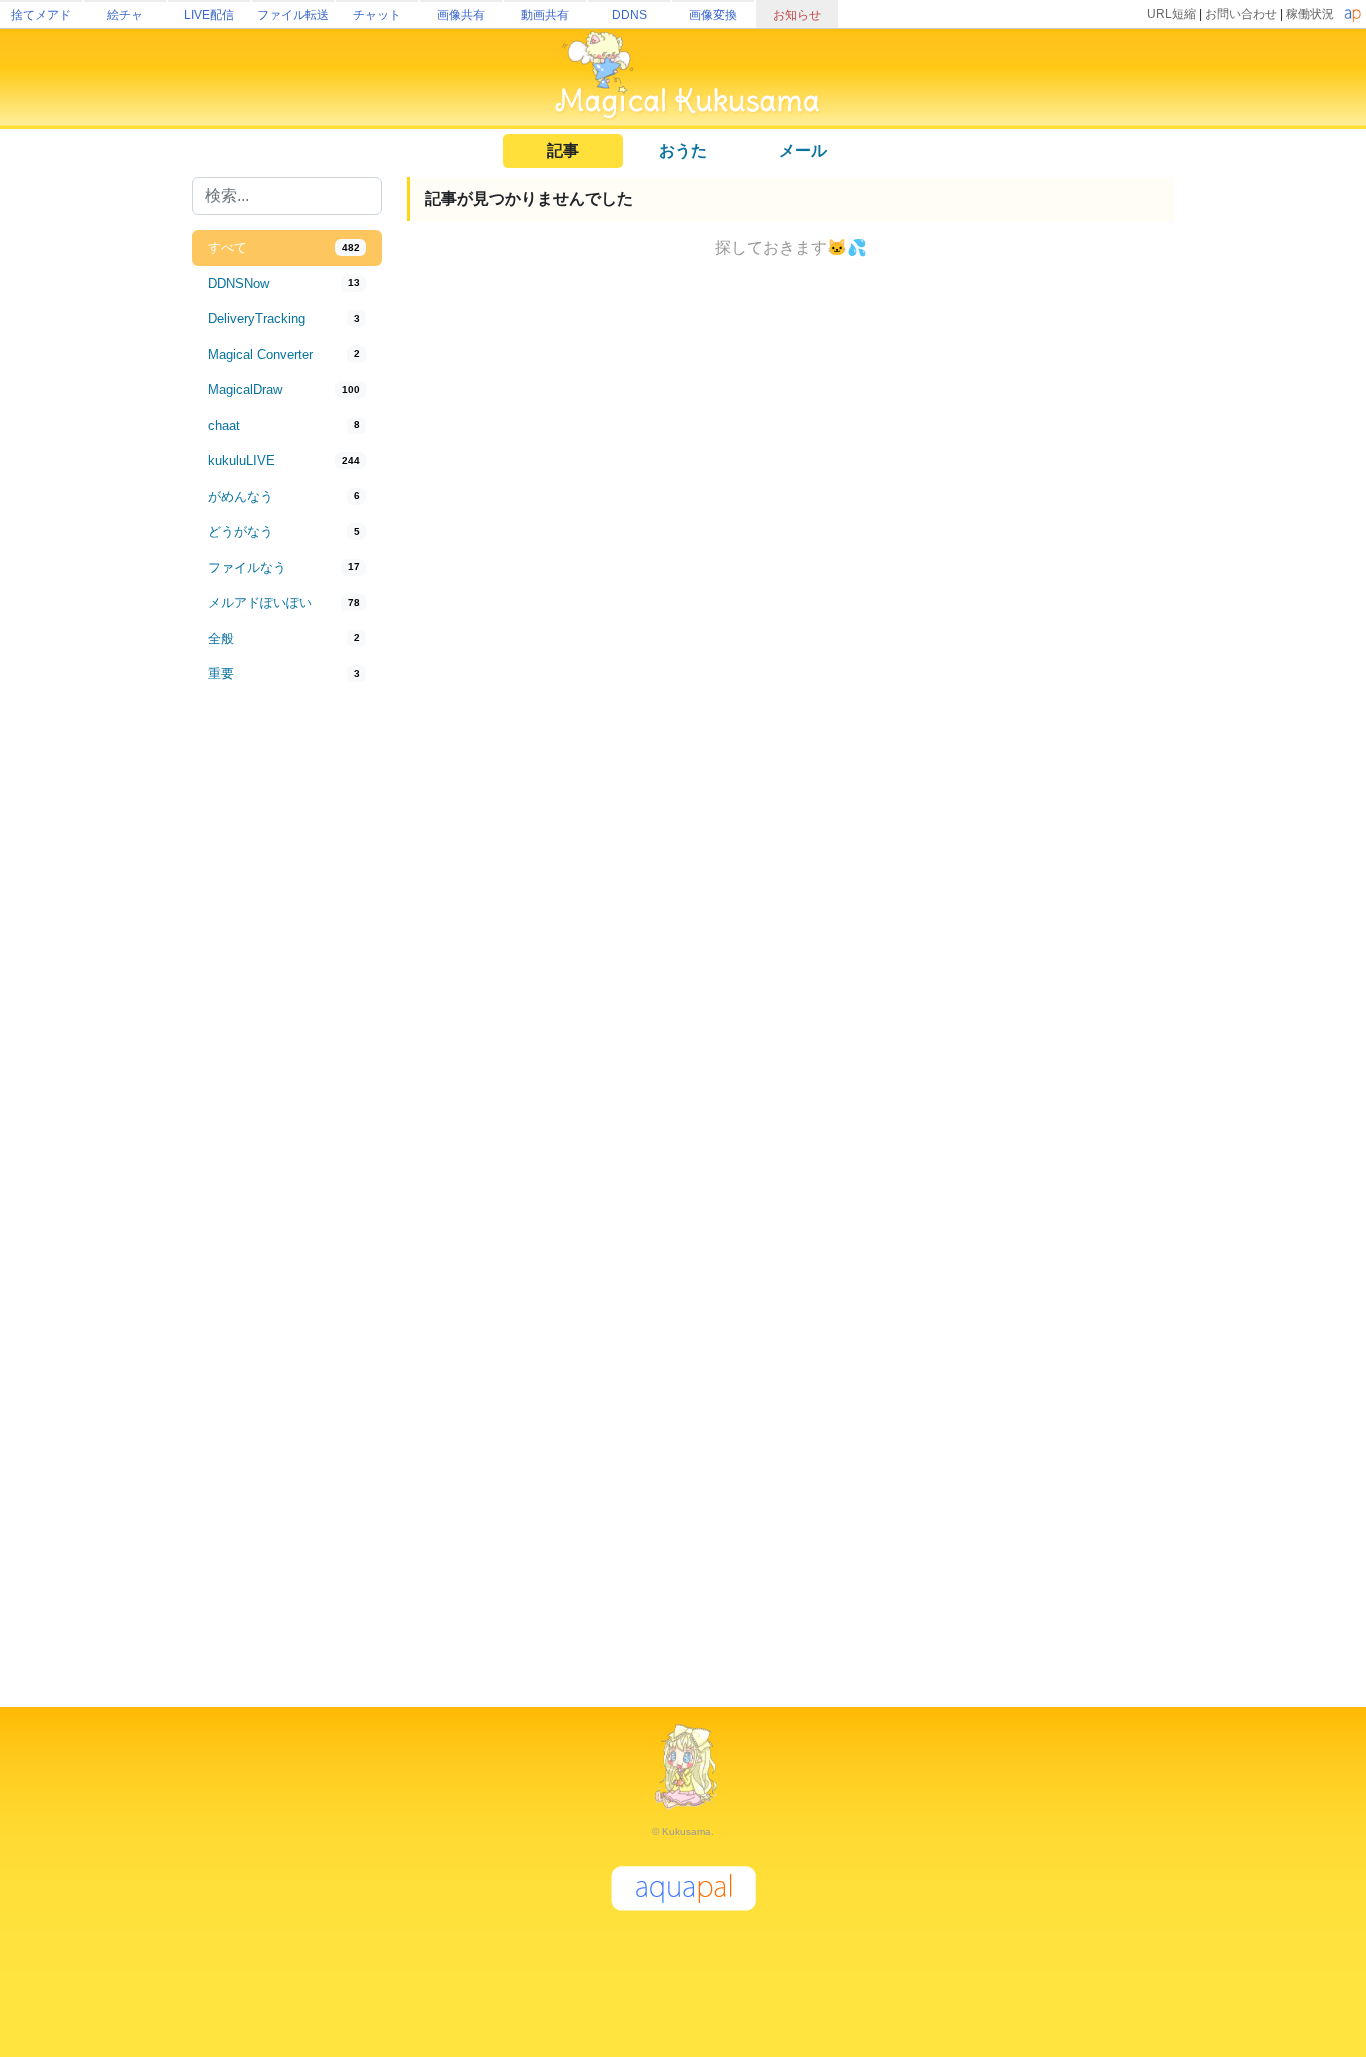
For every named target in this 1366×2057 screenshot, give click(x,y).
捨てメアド (41, 15)
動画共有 (545, 15)
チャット (377, 15)
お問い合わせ (1241, 14)
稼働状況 (1310, 14)
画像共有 (461, 15)
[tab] (287, 248)
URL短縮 (1171, 14)
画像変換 (713, 15)
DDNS (629, 15)
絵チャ (125, 15)
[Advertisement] (287, 1022)
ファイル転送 (293, 15)
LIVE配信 (209, 15)
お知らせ (797, 15)
